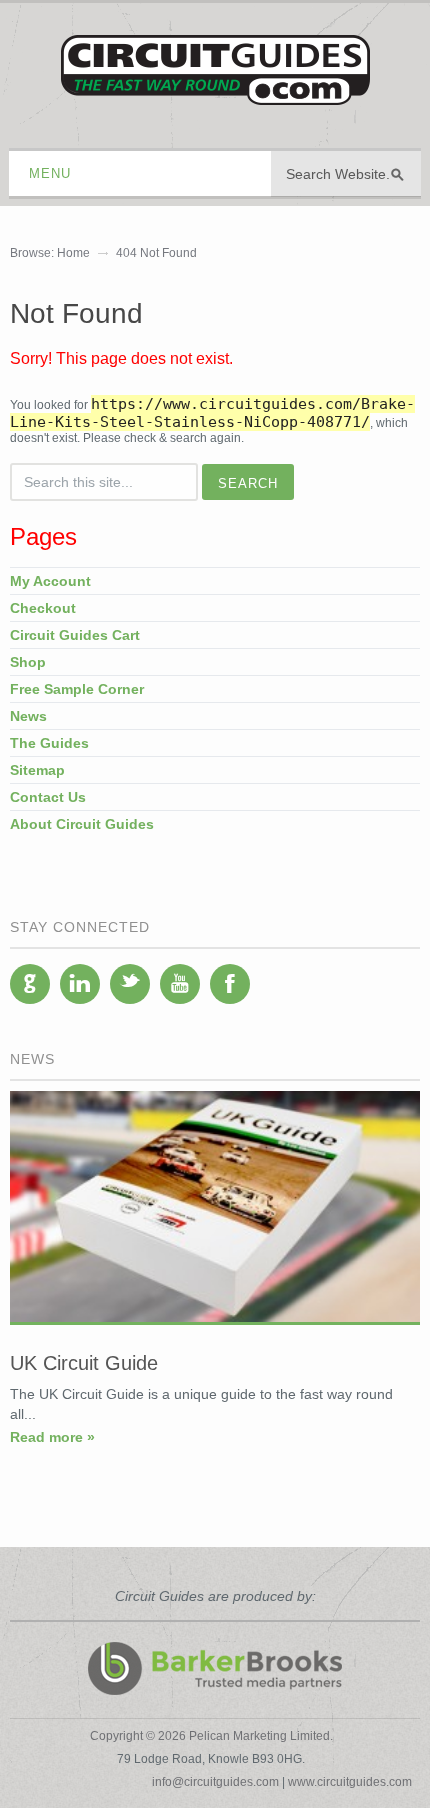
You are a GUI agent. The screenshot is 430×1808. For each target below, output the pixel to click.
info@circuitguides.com (215, 1782)
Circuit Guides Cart (75, 635)
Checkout (43, 608)
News (28, 716)
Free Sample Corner (77, 689)
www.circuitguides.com (350, 1782)
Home (73, 253)
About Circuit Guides (82, 824)
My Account (50, 581)
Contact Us (48, 797)
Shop (28, 662)
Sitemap (37, 770)
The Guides (49, 743)
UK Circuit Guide (84, 1363)
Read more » (52, 1437)
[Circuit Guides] (215, 90)
